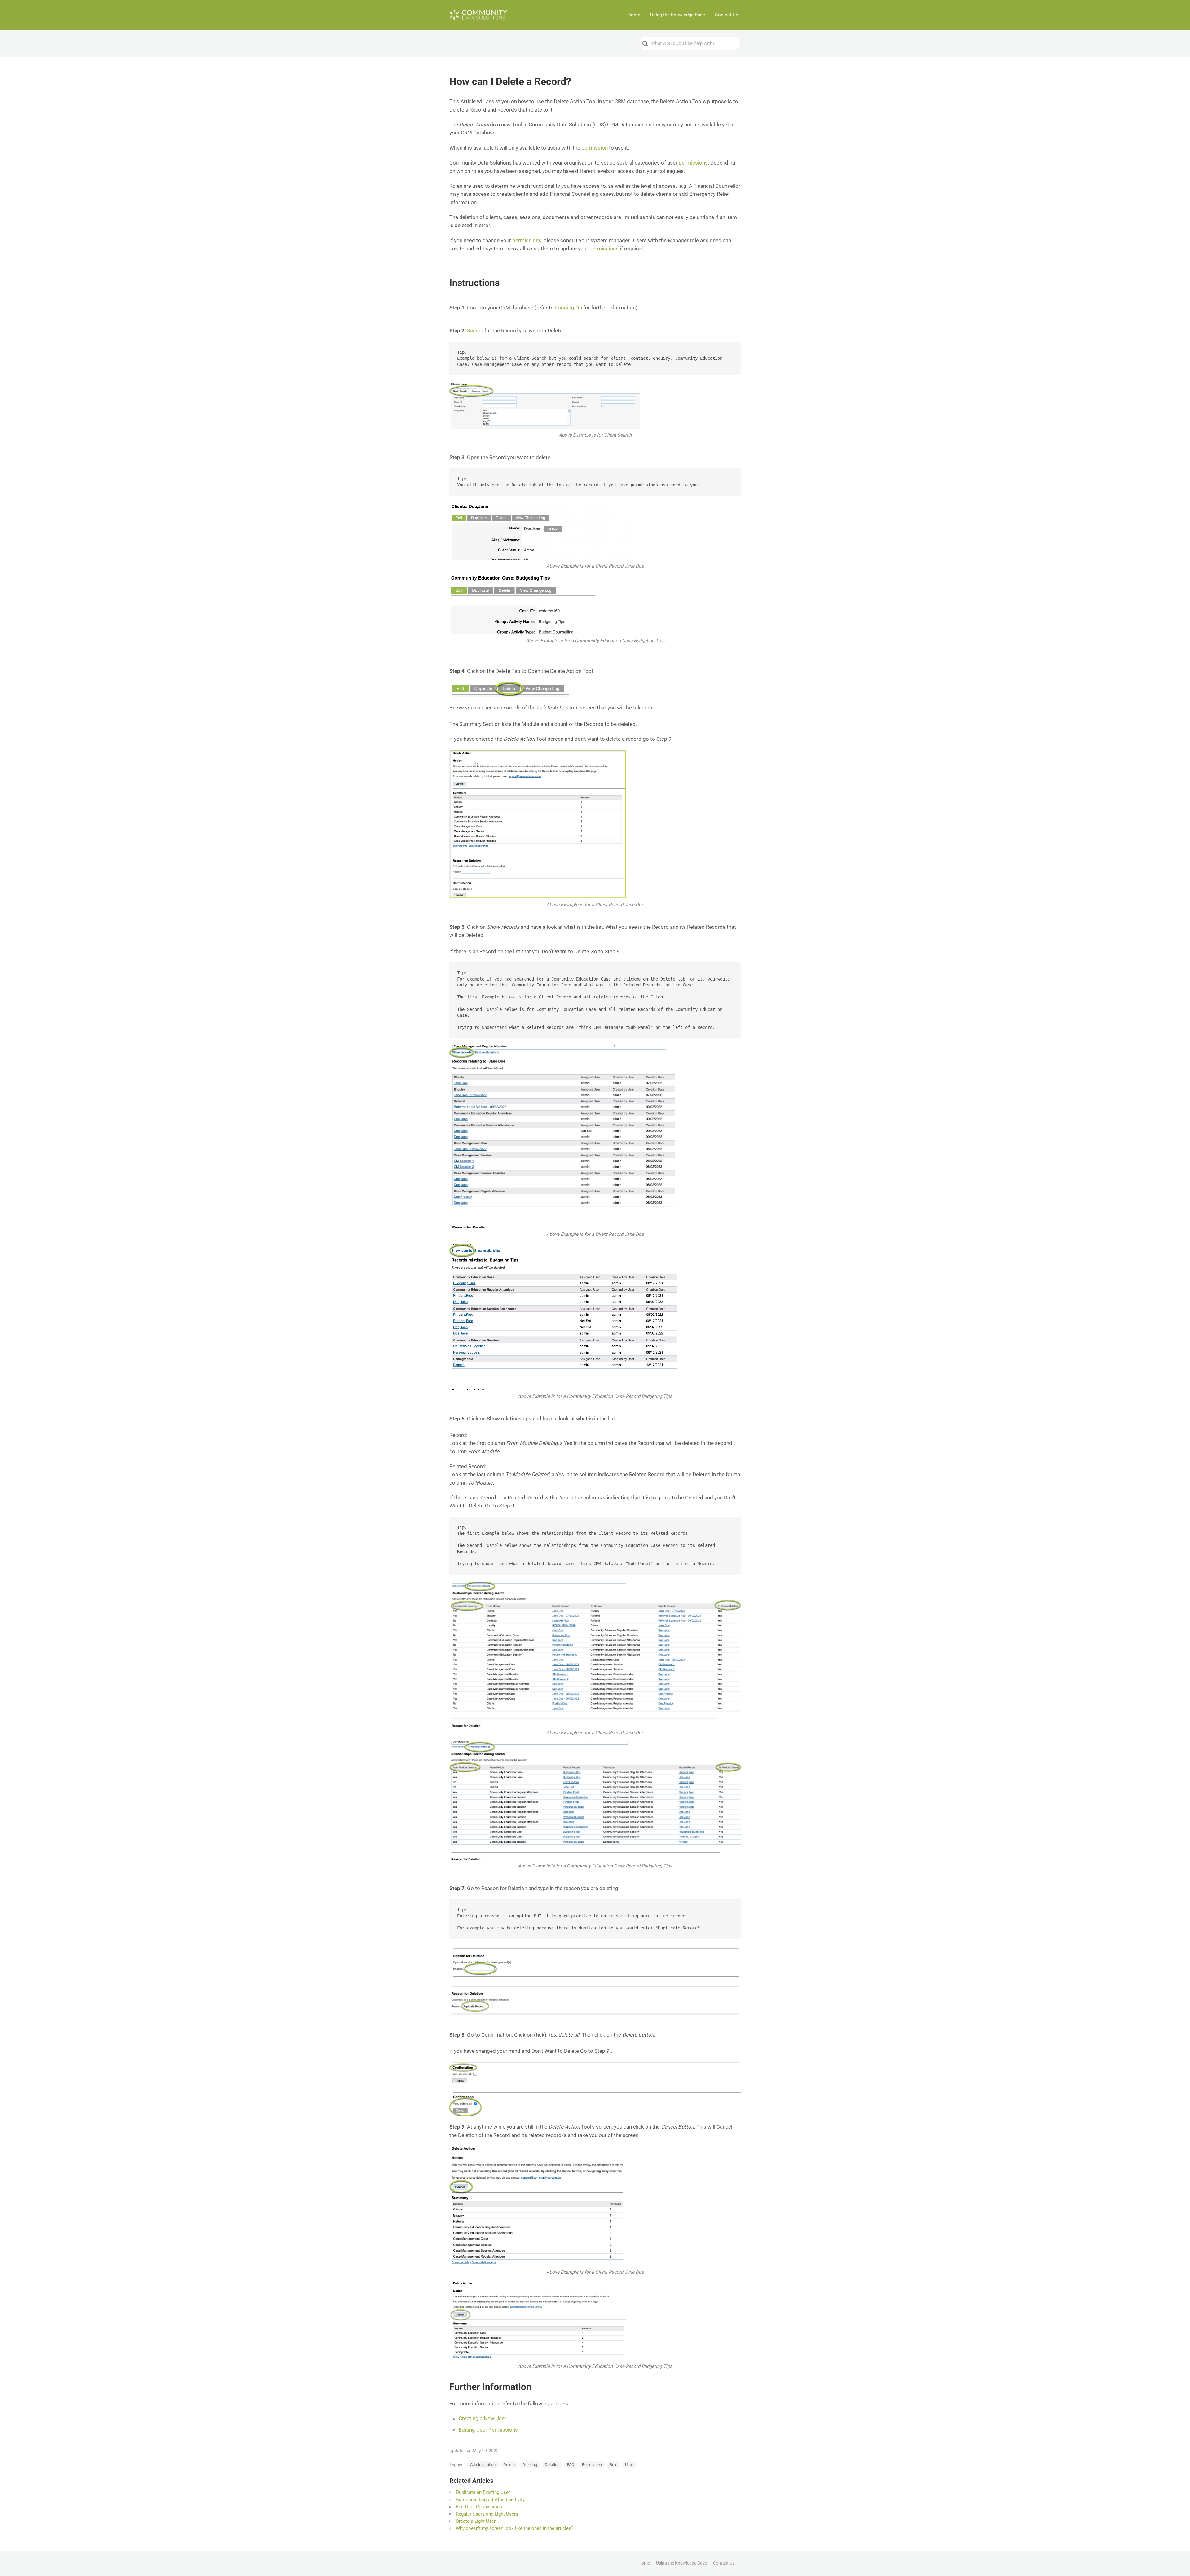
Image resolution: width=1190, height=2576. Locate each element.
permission (595, 148)
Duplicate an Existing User (483, 2492)
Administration (483, 2465)
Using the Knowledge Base (678, 15)
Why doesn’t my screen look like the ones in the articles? (515, 2528)
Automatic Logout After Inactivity (490, 2499)
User (629, 2465)
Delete (509, 2465)
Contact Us (727, 15)
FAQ (571, 2465)
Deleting (530, 2465)
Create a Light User (476, 2521)
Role (613, 2465)
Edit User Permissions (479, 2507)
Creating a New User (483, 2418)
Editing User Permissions (488, 2430)
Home (634, 15)
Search (475, 331)
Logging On (569, 308)
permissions (693, 163)
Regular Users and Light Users (487, 2514)
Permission (592, 2465)
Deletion (552, 2465)
